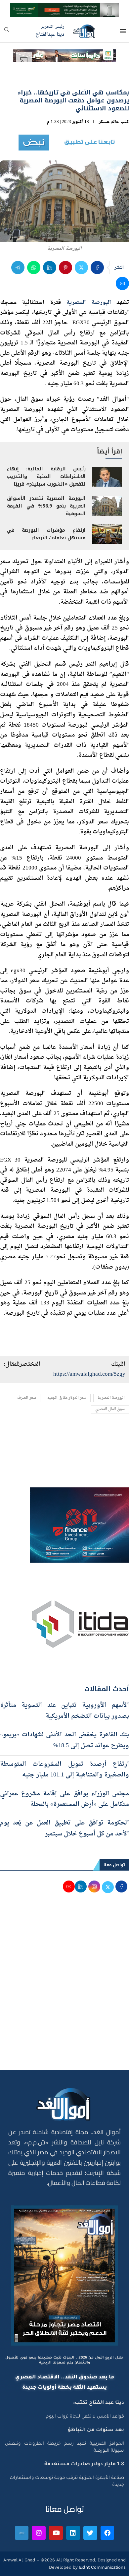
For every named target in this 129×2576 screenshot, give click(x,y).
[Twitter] (90, 2533)
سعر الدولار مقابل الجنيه (67, 1398)
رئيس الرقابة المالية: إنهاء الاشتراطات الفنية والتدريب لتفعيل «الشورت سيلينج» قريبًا (46, 477)
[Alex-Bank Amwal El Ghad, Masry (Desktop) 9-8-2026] (64, 9)
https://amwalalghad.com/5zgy (89, 1374)
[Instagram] (39, 2533)
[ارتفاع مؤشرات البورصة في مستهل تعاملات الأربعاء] (107, 534)
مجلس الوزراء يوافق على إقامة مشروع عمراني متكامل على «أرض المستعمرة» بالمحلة (64, 1799)
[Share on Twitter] (81, 268)
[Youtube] (56, 2533)
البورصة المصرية (89, 302)
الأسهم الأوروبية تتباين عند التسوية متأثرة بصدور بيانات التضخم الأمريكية (64, 1711)
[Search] (7, 32)
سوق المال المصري (110, 1409)
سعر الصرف (27, 1398)
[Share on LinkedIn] (50, 268)
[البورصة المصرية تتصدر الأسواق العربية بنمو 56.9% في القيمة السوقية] (107, 506)
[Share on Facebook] (97, 268)
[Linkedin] (73, 2533)
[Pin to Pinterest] (65, 268)
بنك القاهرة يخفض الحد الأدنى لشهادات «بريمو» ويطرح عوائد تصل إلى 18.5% (64, 1740)
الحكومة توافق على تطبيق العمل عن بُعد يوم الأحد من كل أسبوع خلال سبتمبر (64, 1828)
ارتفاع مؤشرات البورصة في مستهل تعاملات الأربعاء (46, 534)
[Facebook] (107, 2533)
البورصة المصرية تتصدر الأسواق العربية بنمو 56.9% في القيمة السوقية (46, 506)
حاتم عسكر (109, 122)
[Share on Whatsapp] (34, 268)
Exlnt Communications (102, 2567)
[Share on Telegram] (18, 268)
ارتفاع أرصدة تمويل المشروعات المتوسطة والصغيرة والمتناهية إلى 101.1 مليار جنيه (64, 1770)
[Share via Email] (122, 283)
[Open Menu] (123, 31)
